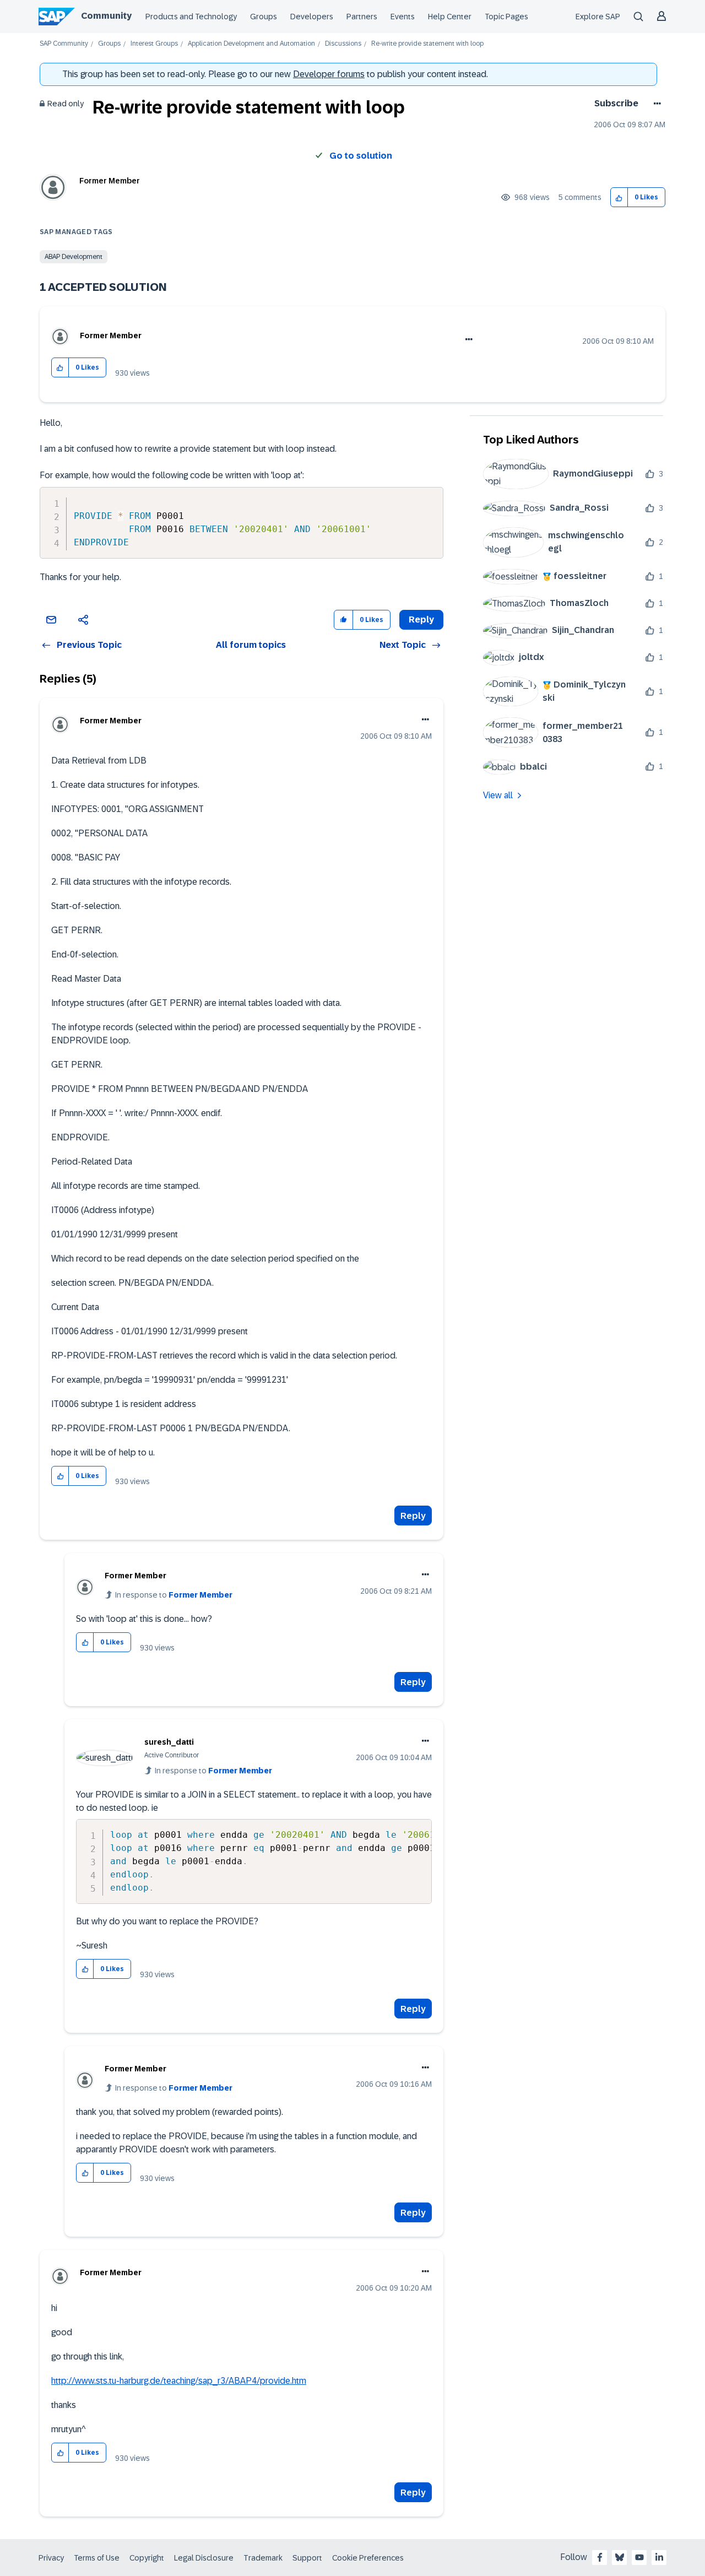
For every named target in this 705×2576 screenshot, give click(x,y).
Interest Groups (154, 44)
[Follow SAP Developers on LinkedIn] (659, 2557)
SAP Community (64, 44)
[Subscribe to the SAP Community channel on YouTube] (639, 2557)
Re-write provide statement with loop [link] (427, 44)
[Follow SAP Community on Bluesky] (620, 2557)
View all (498, 795)
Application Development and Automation (251, 44)
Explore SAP (598, 17)
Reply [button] (421, 619)
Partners (362, 17)
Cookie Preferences (368, 2558)
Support (307, 2558)
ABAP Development (74, 257)
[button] (619, 197)
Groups (264, 17)
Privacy (51, 2558)
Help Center (450, 17)
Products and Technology (191, 17)
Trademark (263, 2558)
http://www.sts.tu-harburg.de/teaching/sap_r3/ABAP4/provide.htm (179, 2381)
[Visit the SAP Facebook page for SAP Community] (600, 2557)
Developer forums (329, 74)
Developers (312, 17)
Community (106, 16)
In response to (174, 1595)
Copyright (147, 2558)
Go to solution (361, 156)
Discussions (343, 44)
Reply (413, 1516)
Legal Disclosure (204, 2558)
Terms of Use (97, 2558)
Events (403, 17)
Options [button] (655, 104)
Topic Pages (506, 17)
